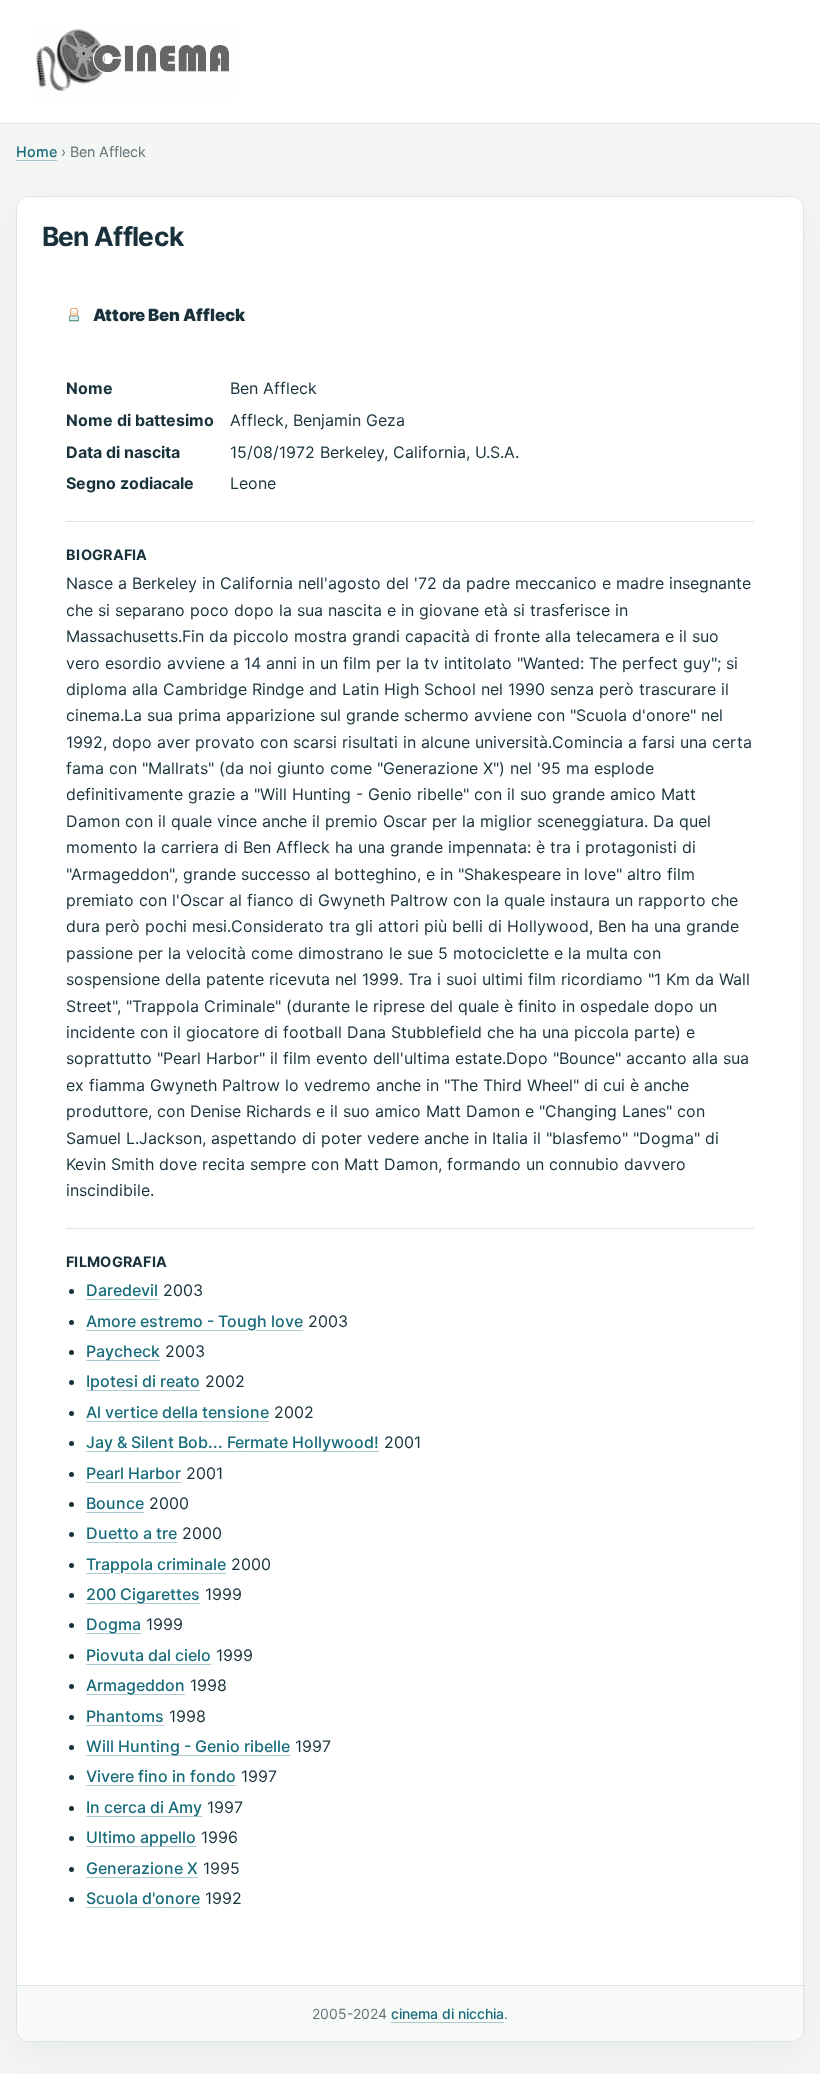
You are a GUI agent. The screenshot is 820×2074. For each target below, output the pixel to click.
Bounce (115, 1503)
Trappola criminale (156, 1564)
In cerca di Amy (144, 1807)
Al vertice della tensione (177, 1412)
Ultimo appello (141, 1837)
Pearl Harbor (133, 1473)
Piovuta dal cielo (148, 1655)
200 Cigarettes (143, 1594)
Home (36, 151)
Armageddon (135, 1685)
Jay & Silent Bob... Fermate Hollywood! (232, 1442)
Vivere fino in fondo (161, 1776)
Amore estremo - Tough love (194, 1321)
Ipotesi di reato (143, 1381)
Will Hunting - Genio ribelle (188, 1746)
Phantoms (125, 1716)
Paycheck (123, 1351)
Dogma (113, 1624)
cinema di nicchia (447, 2013)
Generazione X (142, 1868)
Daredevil (122, 1290)
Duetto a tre (131, 1533)
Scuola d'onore (143, 1898)
